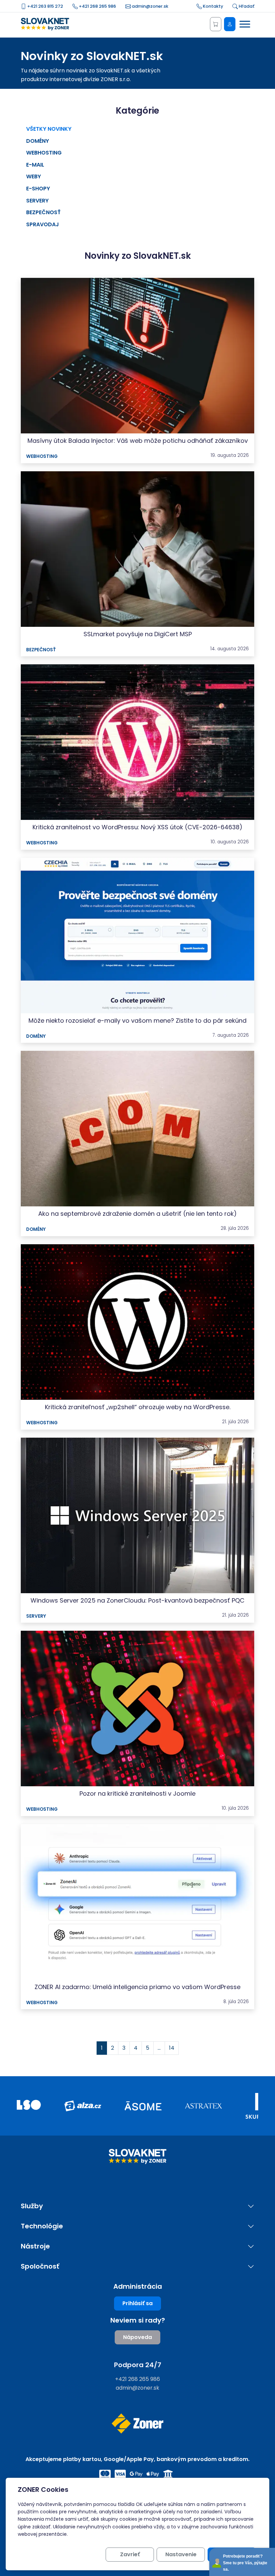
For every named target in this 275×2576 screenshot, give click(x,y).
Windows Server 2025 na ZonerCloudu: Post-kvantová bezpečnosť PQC (137, 1600)
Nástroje (35, 2246)
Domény (38, 141)
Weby (34, 176)
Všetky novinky (49, 129)
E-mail (35, 165)
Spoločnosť (40, 2266)
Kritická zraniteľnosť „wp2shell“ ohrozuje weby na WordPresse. (138, 1407)
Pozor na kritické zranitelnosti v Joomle (137, 1793)
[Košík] (216, 24)
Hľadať (246, 6)
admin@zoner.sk (150, 6)
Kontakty (212, 6)
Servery (37, 201)
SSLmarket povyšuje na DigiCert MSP (138, 634)
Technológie (42, 2226)
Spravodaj (43, 224)
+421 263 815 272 (45, 6)
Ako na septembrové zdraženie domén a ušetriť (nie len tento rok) (137, 1214)
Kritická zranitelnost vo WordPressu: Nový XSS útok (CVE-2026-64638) (137, 827)
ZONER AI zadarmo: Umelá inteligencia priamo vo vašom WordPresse (137, 1987)
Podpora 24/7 (138, 2365)
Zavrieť (130, 2554)
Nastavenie (181, 2554)
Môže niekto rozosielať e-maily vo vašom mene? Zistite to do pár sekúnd (137, 1021)
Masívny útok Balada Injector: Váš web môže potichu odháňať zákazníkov (138, 441)
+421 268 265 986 (97, 6)
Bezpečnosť (43, 212)
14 (172, 2048)
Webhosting (44, 153)
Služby (32, 2206)
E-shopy (38, 189)
